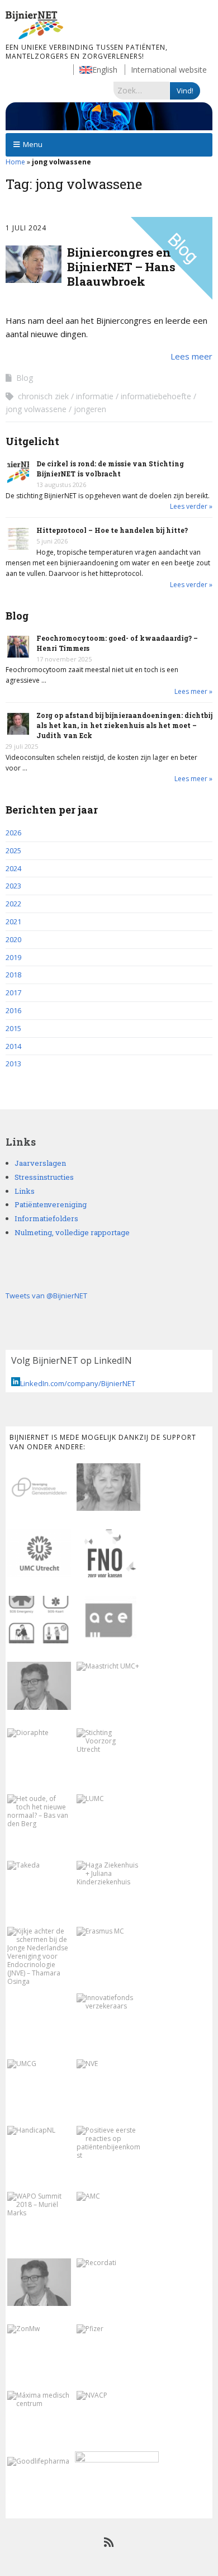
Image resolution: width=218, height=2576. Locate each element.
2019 (13, 957)
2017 (13, 992)
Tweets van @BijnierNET (46, 1296)
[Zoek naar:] (142, 90)
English (105, 70)
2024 (13, 868)
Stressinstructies (44, 1177)
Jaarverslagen (40, 1163)
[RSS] (109, 2542)
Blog (25, 378)
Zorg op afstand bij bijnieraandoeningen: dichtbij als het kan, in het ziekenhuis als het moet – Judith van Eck (124, 725)
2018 (13, 975)
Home (15, 162)
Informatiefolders (46, 1218)
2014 (13, 1046)
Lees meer (191, 356)
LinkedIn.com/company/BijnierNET (78, 1383)
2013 (13, 1064)
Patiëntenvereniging (51, 1204)
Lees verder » (191, 506)
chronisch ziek (43, 396)
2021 (13, 921)
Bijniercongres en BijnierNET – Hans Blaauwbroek (121, 267)
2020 (13, 939)
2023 (13, 886)
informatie (95, 396)
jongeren (90, 409)
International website (169, 70)
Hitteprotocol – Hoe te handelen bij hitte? (112, 530)
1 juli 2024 (26, 228)
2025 (13, 850)
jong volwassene (36, 409)
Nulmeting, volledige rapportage (72, 1232)
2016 (13, 1010)
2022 (13, 904)
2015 (13, 1028)
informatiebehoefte (156, 396)
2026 (13, 833)
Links (25, 1191)
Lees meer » (193, 691)
